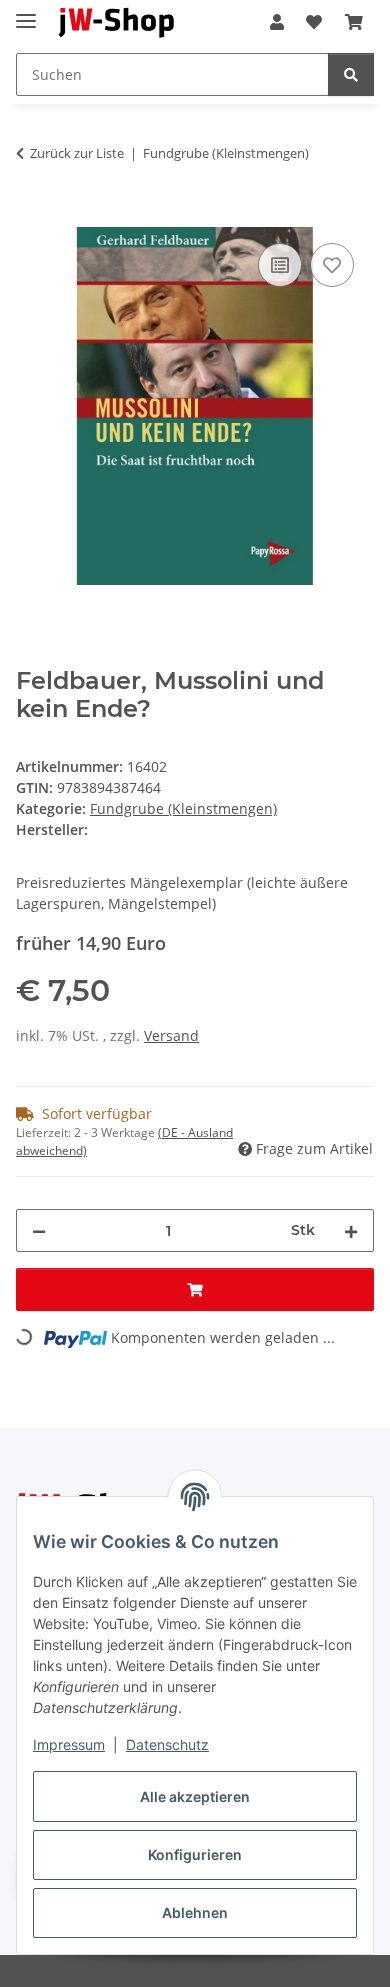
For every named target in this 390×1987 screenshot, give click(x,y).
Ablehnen (195, 1912)
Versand (171, 1035)
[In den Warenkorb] (32, 216)
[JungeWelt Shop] (117, 22)
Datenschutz (167, 1744)
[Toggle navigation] (26, 12)
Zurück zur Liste (77, 153)
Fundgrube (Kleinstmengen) (183, 808)
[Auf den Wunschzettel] (332, 265)
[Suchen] (351, 74)
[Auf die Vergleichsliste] (280, 265)
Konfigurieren (195, 1854)
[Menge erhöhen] (351, 1230)
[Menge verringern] (39, 1230)
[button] (277, 22)
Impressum (69, 1744)
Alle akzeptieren (195, 1796)
